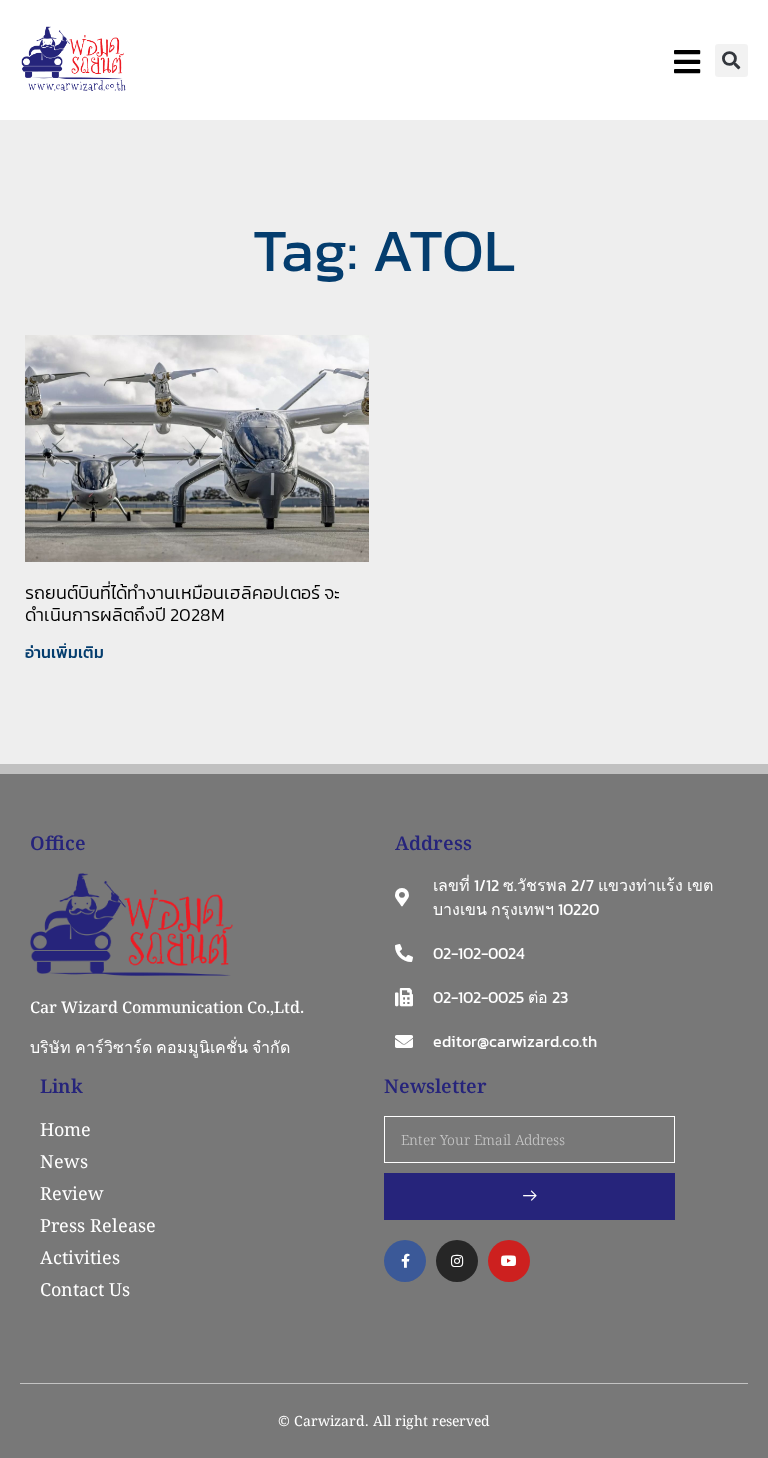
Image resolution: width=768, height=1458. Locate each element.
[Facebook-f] (405, 1261)
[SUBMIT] (529, 1196)
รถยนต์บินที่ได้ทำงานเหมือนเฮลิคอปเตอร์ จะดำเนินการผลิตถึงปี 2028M (182, 603)
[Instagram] (457, 1261)
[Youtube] (509, 1261)
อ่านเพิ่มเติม (64, 652)
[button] (731, 60)
